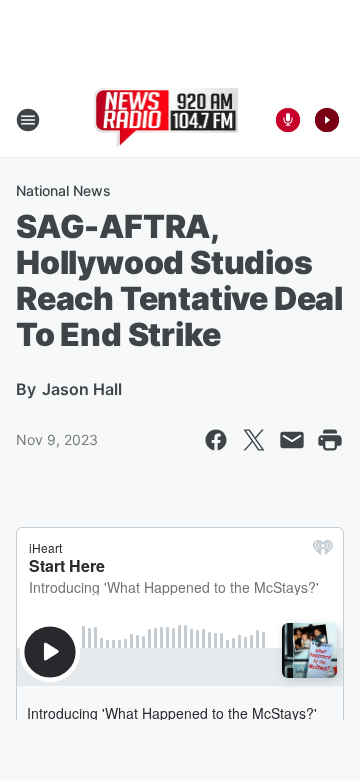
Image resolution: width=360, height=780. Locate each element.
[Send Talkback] (288, 120)
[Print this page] (330, 440)
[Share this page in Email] (292, 440)
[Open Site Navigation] (28, 120)
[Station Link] (166, 120)
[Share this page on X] (254, 440)
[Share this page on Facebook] (216, 440)
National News (63, 190)
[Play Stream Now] (327, 120)
